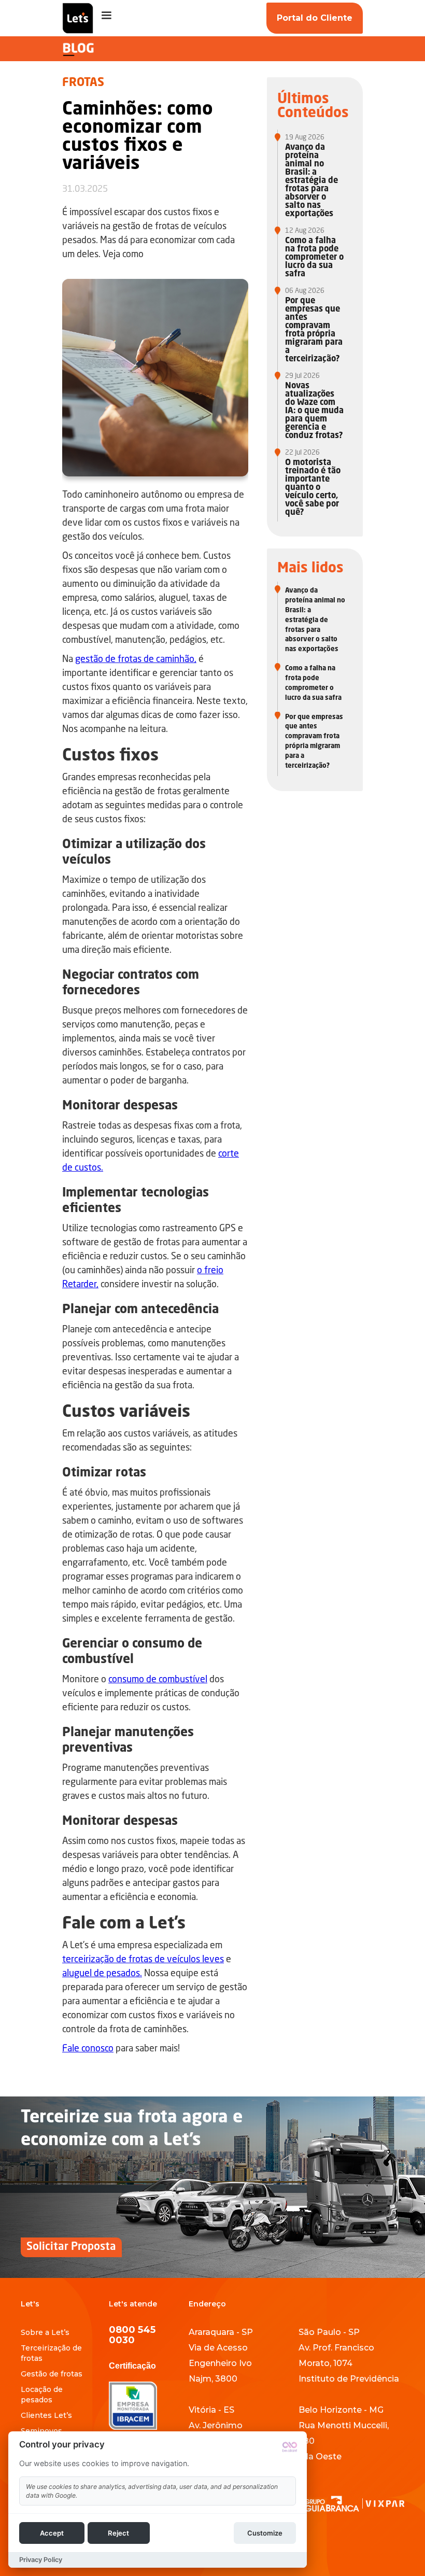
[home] (78, 18)
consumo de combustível (158, 1680)
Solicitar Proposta (71, 2247)
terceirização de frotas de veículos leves (143, 1960)
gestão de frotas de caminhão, (136, 659)
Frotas (83, 83)
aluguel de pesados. (102, 1974)
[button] (106, 16)
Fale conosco (88, 2049)
